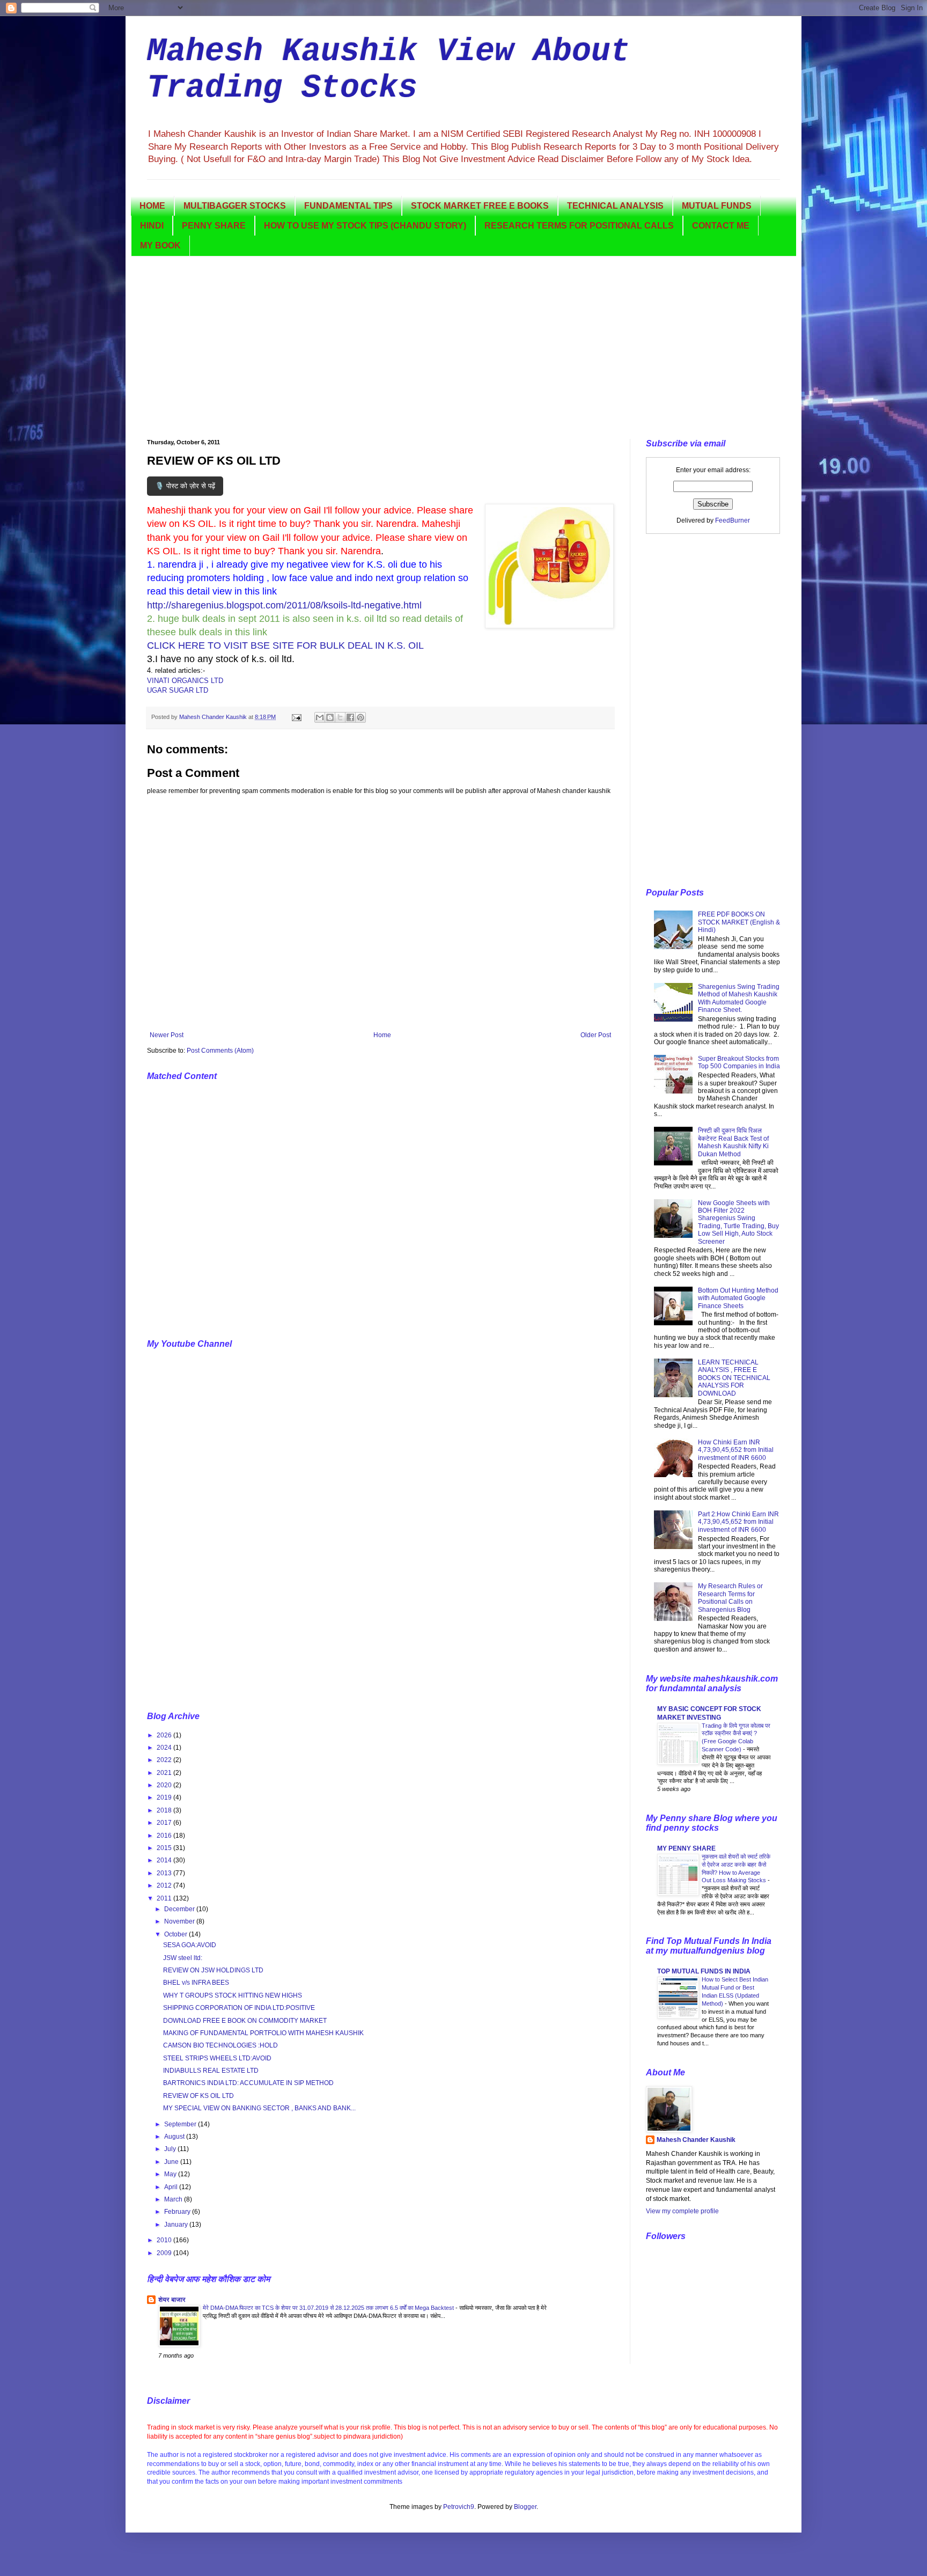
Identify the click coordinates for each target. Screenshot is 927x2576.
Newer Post (167, 1035)
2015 (165, 1848)
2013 (165, 1873)
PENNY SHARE (214, 226)
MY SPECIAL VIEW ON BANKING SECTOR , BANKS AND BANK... (259, 2108)
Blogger (525, 2507)
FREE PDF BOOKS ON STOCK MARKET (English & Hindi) (739, 922)
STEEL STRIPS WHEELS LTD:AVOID (217, 2058)
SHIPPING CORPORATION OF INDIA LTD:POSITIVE (239, 2008)
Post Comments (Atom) (220, 1051)
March (174, 2199)
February (178, 2212)
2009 (165, 2253)
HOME (152, 206)
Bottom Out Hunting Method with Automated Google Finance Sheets (738, 1298)
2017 (165, 1823)
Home (382, 1035)
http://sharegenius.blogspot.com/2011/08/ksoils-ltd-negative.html (284, 605)
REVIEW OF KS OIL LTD (198, 2096)
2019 (165, 1797)
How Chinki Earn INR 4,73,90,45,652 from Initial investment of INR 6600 (736, 1450)
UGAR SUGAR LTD (178, 690)
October (176, 1934)
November (180, 1921)
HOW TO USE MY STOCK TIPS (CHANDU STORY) (365, 226)
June (172, 2162)
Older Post (596, 1035)
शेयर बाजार (172, 2300)
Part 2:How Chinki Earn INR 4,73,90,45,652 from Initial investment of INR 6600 (738, 1522)
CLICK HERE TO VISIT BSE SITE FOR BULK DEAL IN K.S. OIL (285, 645)
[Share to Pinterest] (360, 717)
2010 (165, 2240)
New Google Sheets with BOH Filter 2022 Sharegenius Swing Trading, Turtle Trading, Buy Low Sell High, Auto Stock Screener (738, 1222)
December (180, 1909)
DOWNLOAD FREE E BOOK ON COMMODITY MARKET (245, 2021)
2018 (165, 1810)
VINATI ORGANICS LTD (185, 681)
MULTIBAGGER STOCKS (235, 206)
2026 (165, 1735)
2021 (165, 1773)
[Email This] (320, 717)
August (175, 2137)
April (172, 2187)
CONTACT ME (721, 226)
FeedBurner (733, 520)
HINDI (152, 226)
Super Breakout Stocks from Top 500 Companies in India (739, 1062)
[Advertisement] (464, 348)
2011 (165, 1898)
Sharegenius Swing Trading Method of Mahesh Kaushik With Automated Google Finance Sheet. (739, 998)
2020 (165, 1785)
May (171, 2174)
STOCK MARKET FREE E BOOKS (480, 206)
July (171, 2149)
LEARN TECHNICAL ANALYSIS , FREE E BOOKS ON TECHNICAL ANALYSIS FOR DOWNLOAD (734, 1378)
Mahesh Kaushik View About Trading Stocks (388, 70)
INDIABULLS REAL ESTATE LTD (211, 2071)
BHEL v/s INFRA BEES (196, 1983)
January (177, 2225)
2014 (165, 1860)
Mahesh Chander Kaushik (696, 2140)
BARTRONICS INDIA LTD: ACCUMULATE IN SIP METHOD (248, 2083)
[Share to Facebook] (350, 717)
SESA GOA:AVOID (190, 1945)
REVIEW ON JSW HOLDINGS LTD (213, 1970)
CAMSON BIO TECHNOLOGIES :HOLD (220, 2045)
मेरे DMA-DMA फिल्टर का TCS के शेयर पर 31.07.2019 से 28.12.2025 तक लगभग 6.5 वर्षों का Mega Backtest (329, 2308)
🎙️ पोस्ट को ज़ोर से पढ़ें (185, 486)
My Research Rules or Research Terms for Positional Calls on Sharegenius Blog (730, 1598)
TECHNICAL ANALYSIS (615, 206)
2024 (165, 1748)
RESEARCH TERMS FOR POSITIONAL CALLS (579, 226)
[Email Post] (296, 717)
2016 (165, 1836)
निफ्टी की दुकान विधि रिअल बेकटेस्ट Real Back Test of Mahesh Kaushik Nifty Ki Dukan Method (733, 1142)
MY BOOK (160, 245)
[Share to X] (340, 717)
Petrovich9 (459, 2507)
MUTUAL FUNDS (717, 206)
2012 (165, 1885)
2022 (165, 1760)
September (181, 2124)
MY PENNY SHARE (686, 1848)
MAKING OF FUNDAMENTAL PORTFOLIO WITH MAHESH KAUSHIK (263, 2033)
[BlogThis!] (330, 717)
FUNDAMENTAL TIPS (348, 206)
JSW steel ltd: (183, 1958)
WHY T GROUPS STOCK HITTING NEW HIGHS (233, 1995)
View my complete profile (682, 2211)
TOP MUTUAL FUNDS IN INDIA (704, 1971)
